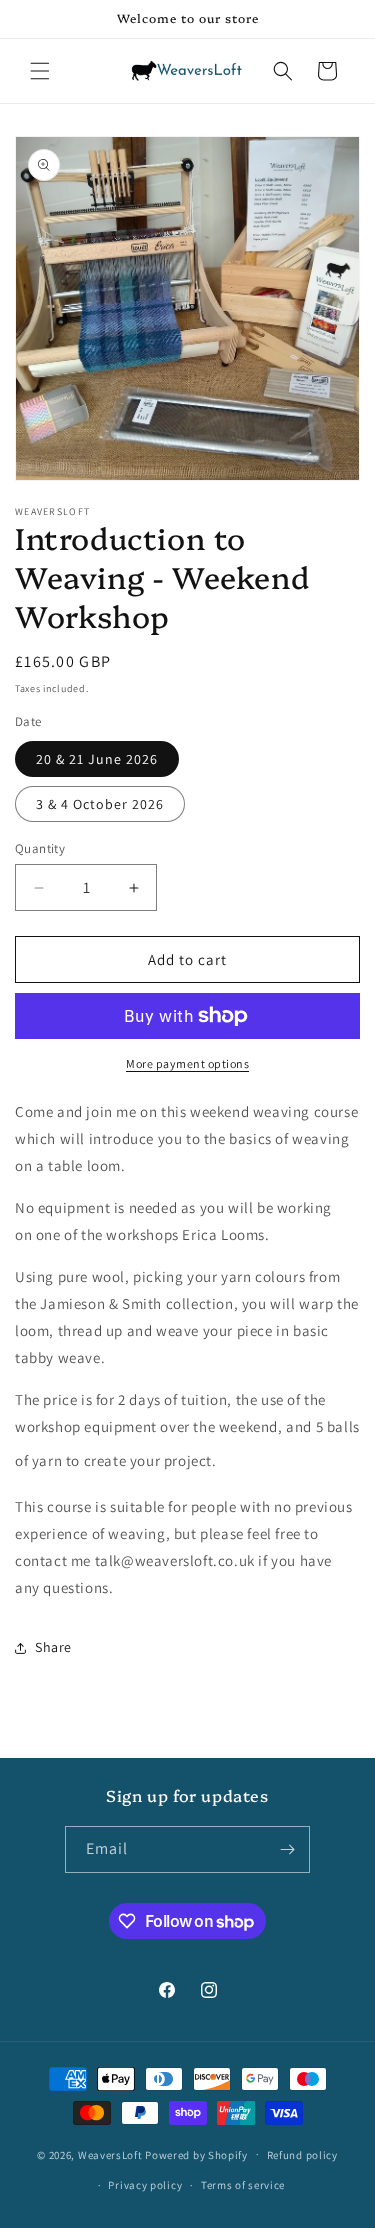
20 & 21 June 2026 (97, 759)
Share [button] (53, 1647)
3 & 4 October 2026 (100, 804)
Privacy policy (145, 2185)
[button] (40, 71)
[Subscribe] (287, 1849)
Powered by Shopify (196, 2154)
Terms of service (243, 2185)
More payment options (187, 1063)
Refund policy (302, 2155)
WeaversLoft (110, 2154)
